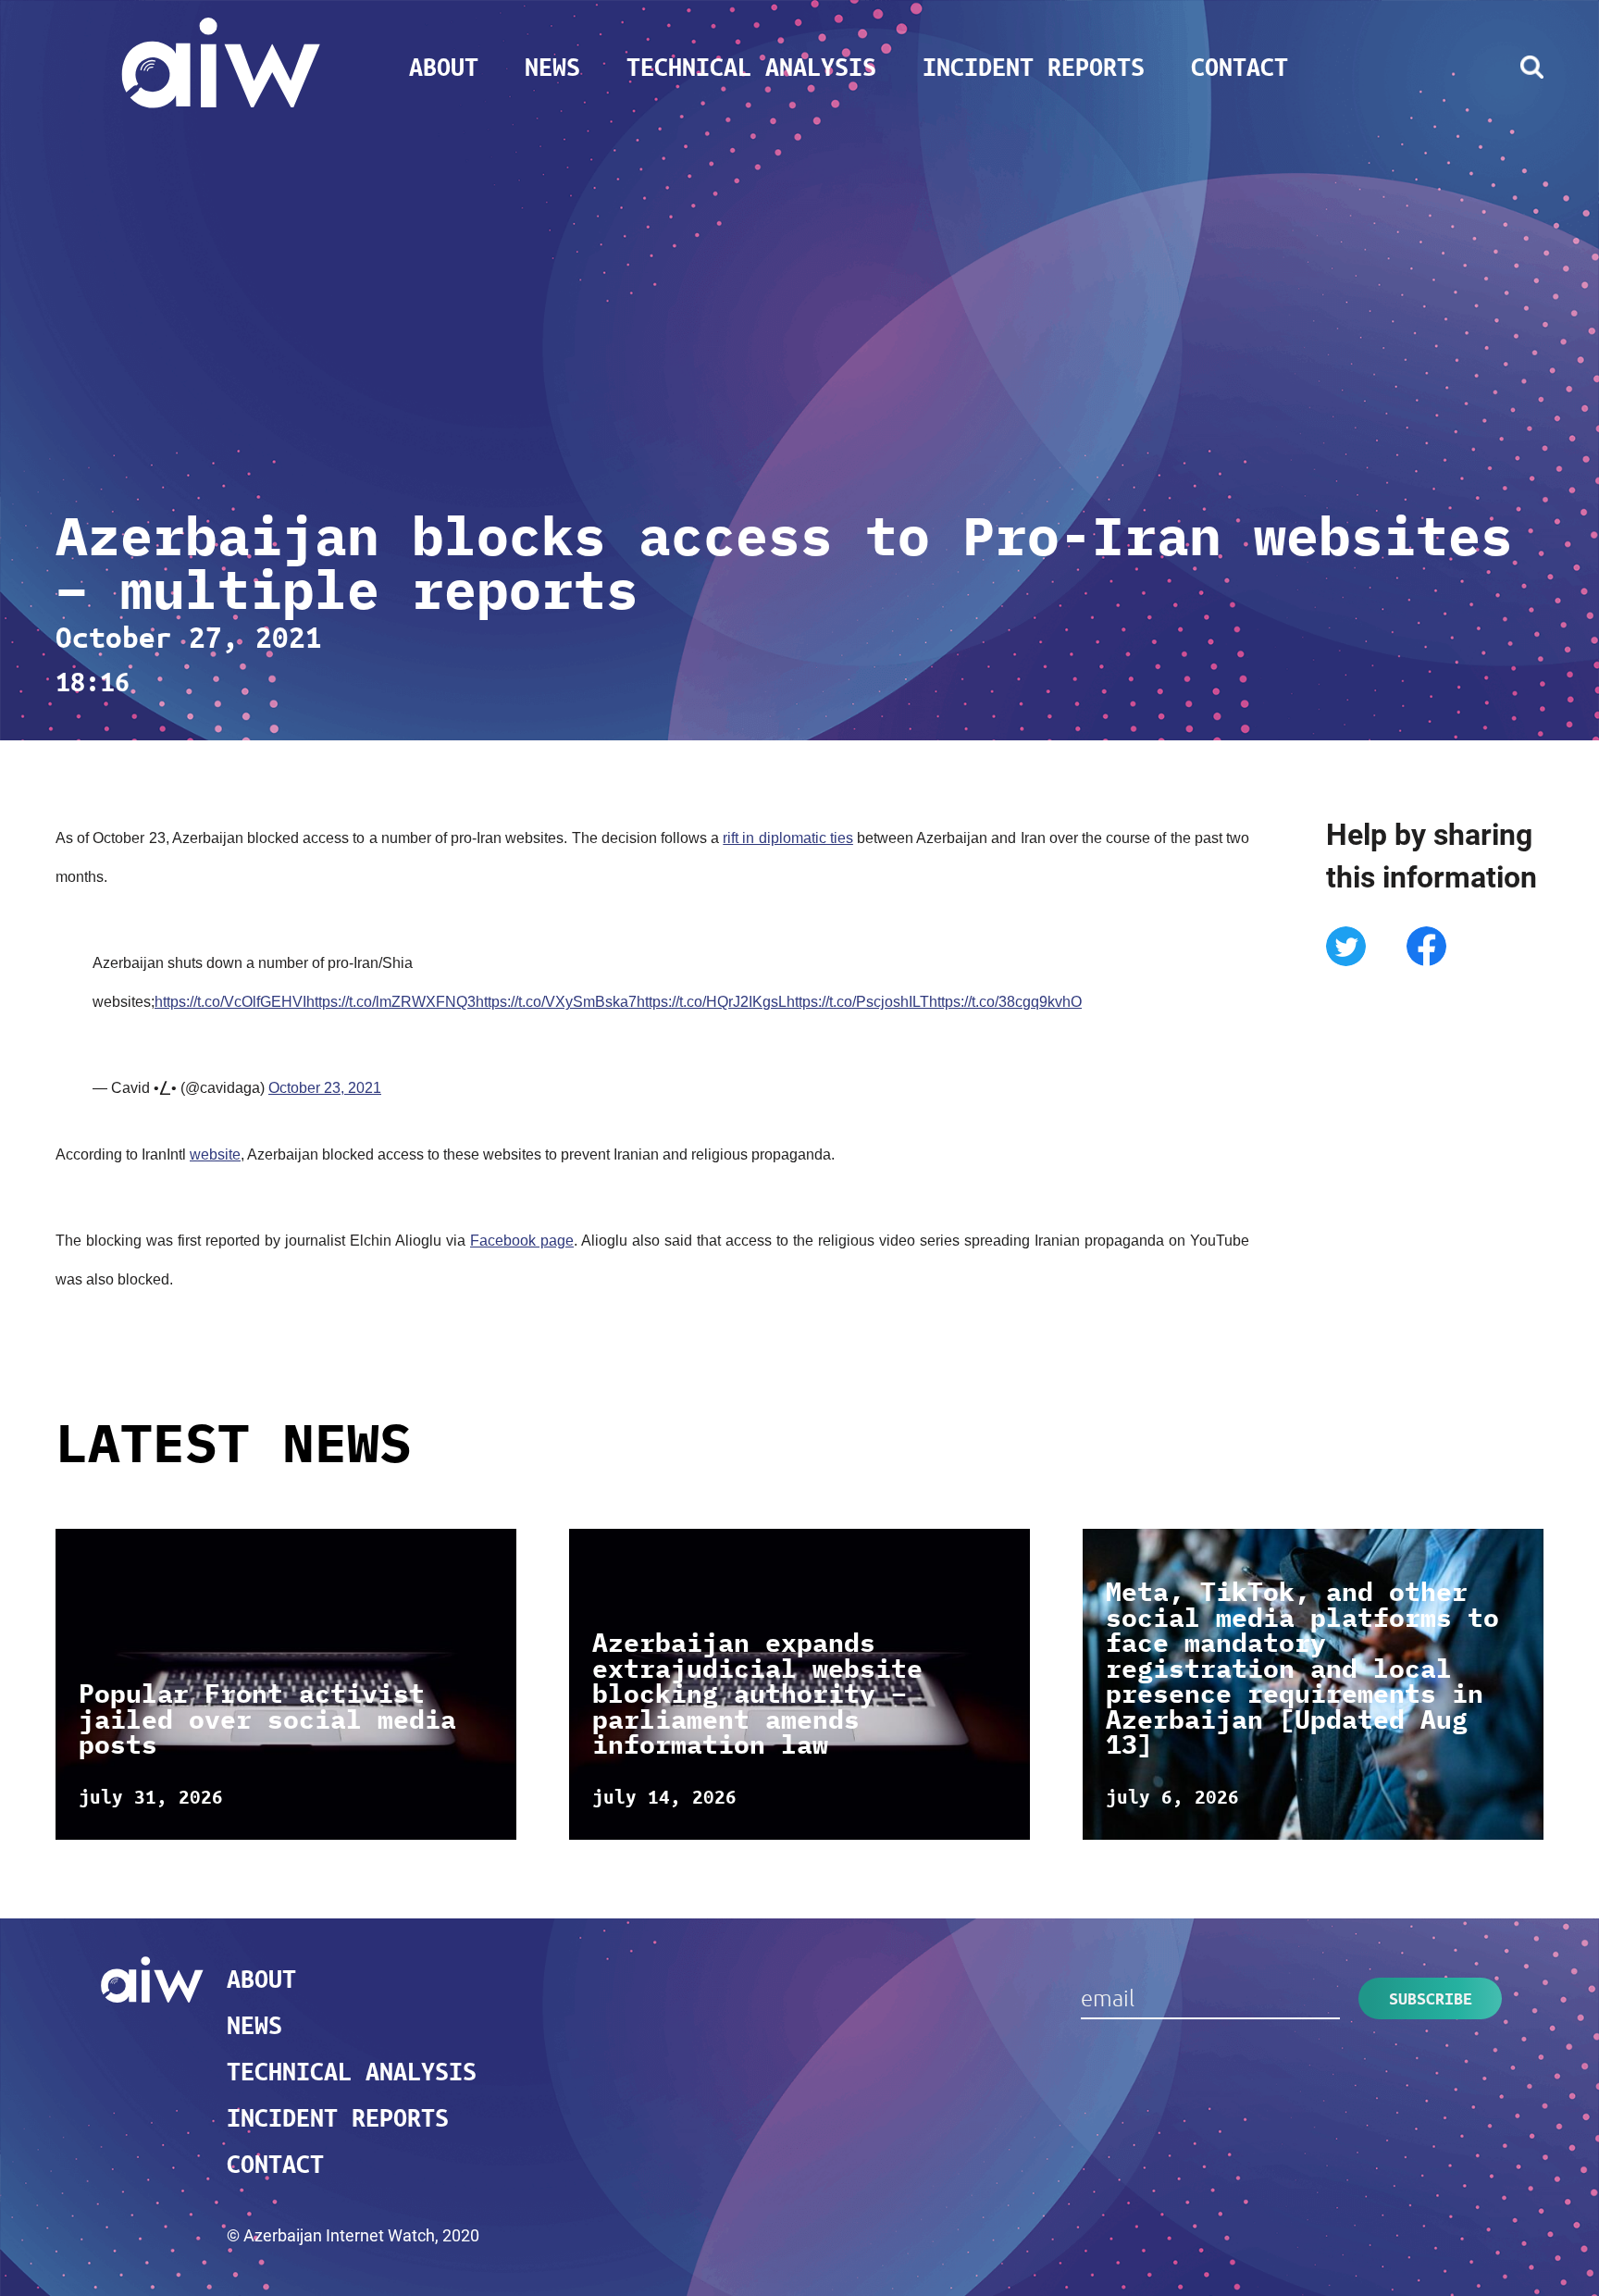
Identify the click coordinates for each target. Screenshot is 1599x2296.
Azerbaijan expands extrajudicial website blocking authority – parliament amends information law (757, 1694)
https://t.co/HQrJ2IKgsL (712, 1002)
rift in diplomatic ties (788, 838)
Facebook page (522, 1241)
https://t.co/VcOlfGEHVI (230, 1002)
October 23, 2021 (325, 1088)
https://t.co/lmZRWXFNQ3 (391, 1002)
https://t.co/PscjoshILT (858, 1002)
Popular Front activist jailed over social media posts (267, 1719)
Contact (1240, 67)
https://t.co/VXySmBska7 (556, 1002)
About (444, 67)
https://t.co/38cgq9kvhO (1005, 1002)
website (215, 1154)
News (552, 67)
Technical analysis (751, 67)
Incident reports (1034, 67)
